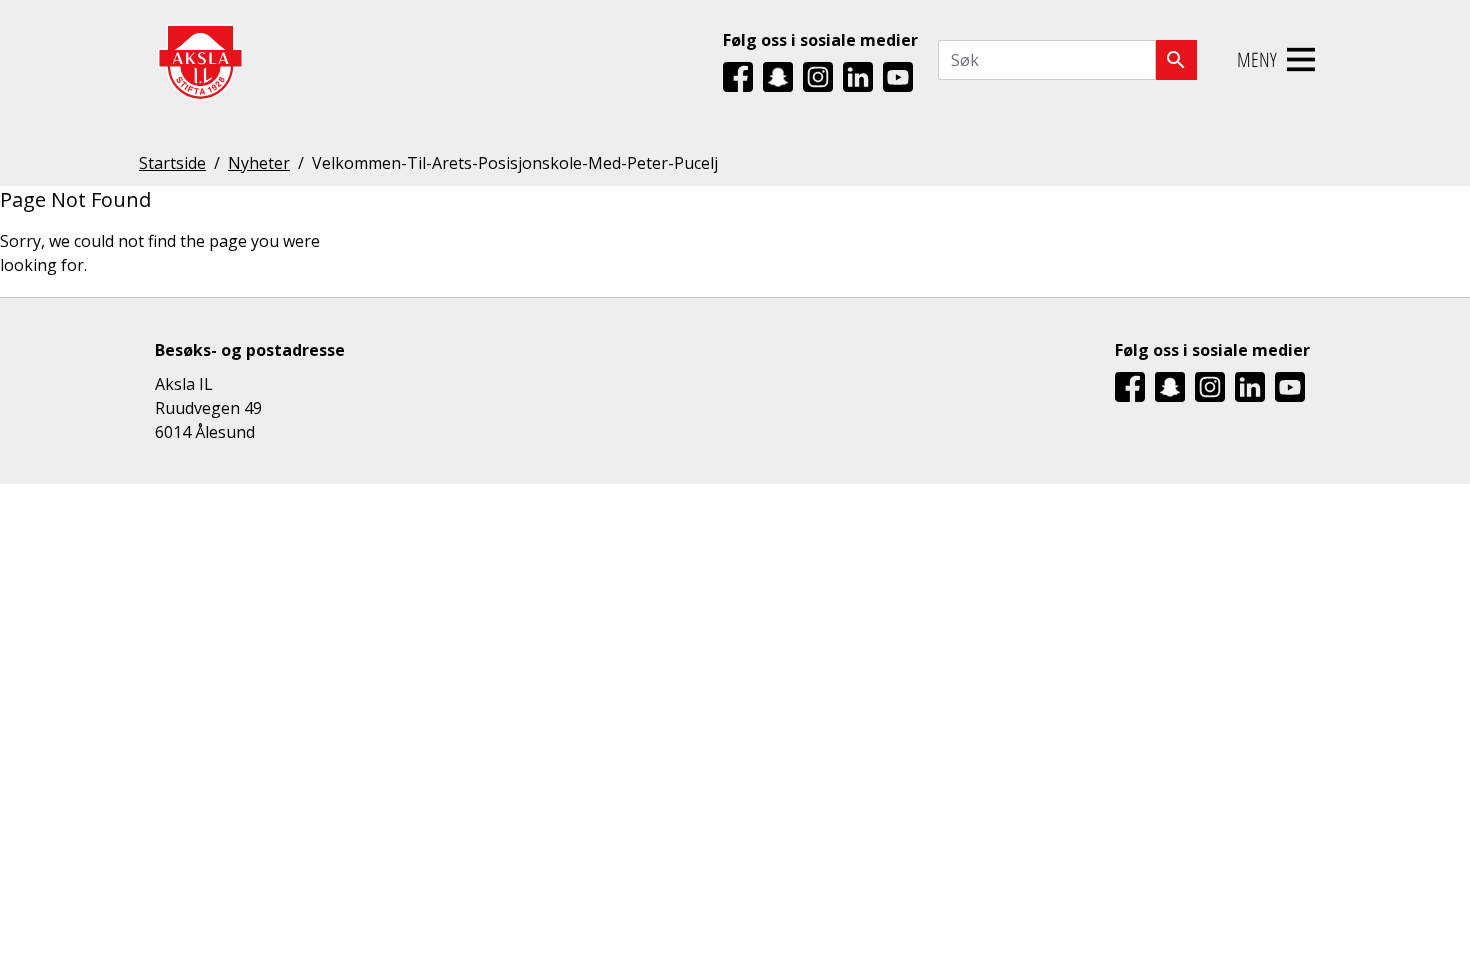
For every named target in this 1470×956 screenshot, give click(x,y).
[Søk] (1176, 60)
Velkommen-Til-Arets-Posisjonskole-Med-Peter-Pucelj (515, 163)
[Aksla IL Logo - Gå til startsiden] (200, 60)
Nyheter (259, 163)
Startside (172, 163)
